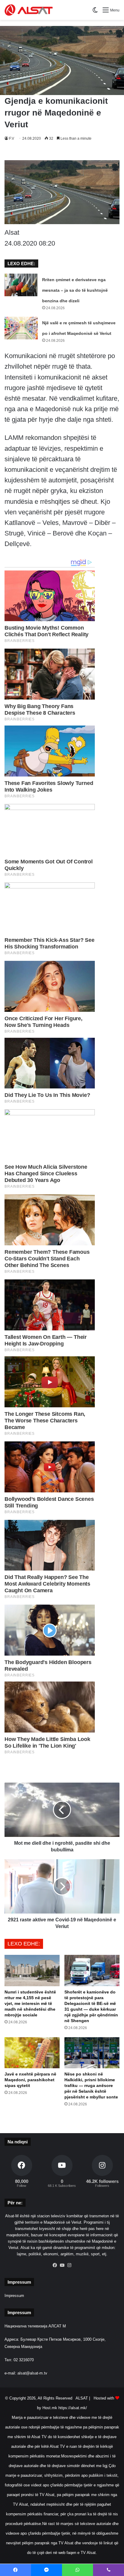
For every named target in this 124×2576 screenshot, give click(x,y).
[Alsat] (29, 10)
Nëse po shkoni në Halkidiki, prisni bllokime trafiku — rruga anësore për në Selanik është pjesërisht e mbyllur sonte (91, 2085)
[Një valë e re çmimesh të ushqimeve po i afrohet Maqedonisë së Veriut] (21, 328)
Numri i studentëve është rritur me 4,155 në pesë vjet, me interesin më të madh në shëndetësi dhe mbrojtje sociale (30, 2003)
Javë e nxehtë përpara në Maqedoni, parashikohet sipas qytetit (30, 2080)
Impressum (14, 2296)
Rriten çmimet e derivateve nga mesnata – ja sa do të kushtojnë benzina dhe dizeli (75, 290)
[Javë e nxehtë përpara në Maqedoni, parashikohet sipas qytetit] (32, 2053)
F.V (12, 138)
